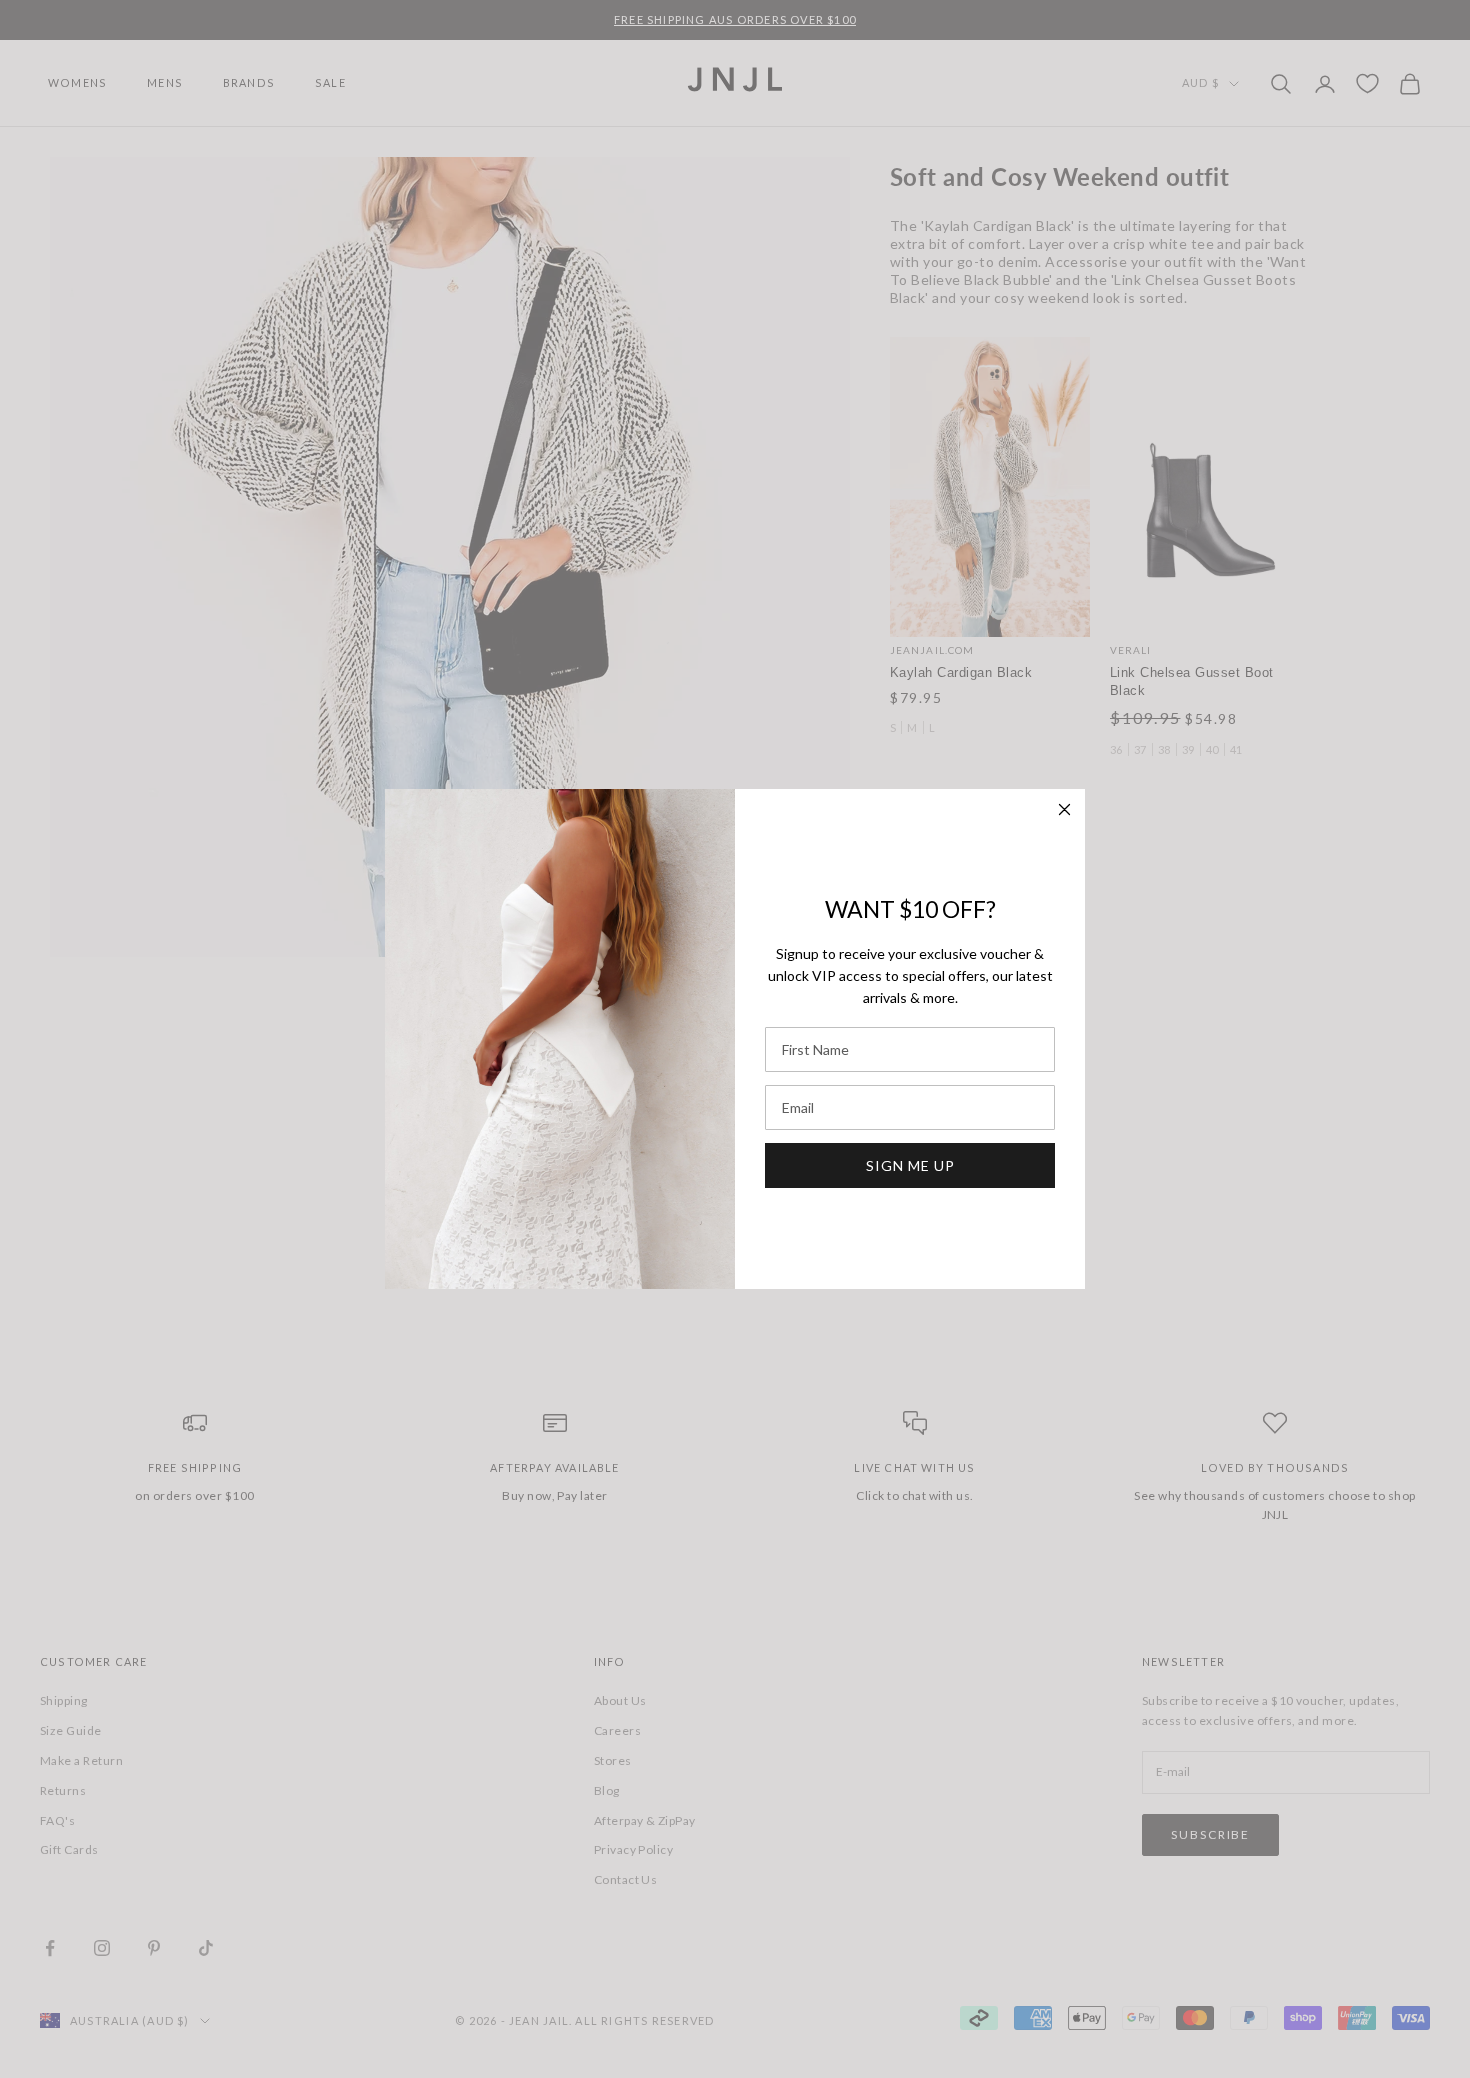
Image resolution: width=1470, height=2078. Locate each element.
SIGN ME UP (910, 1165)
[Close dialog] (1064, 809)
